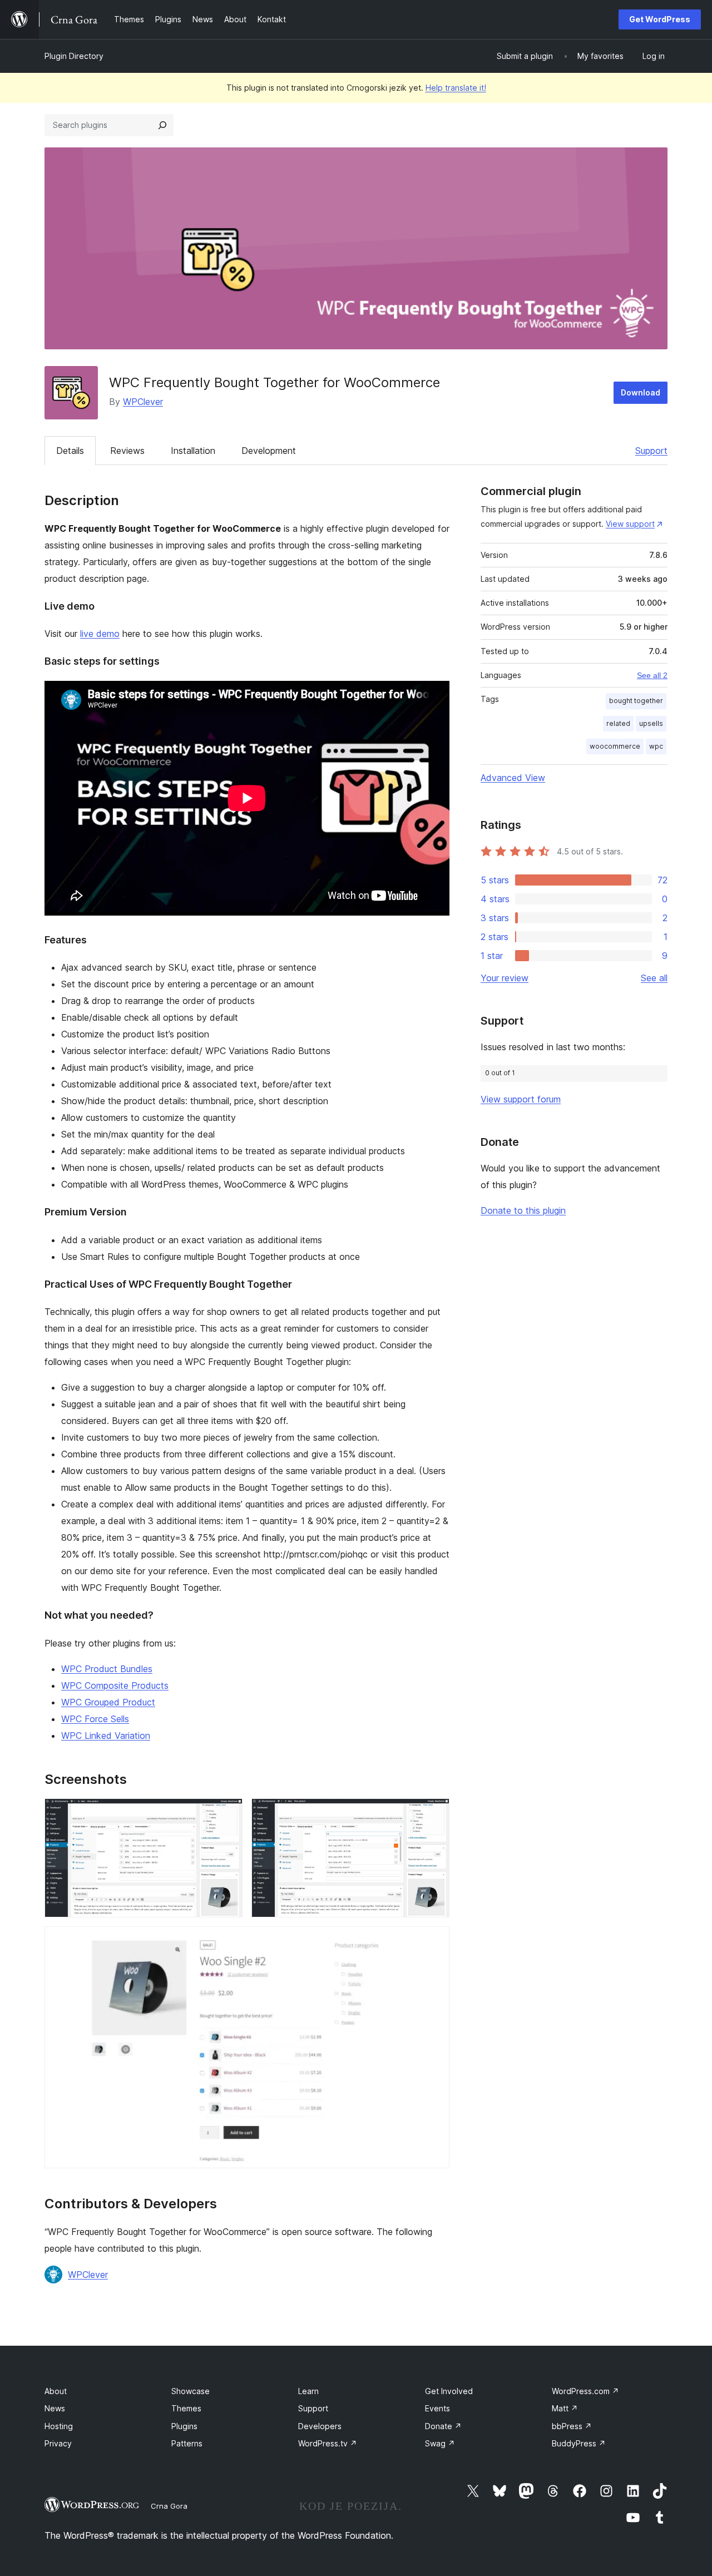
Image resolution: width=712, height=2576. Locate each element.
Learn (308, 2391)
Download (641, 392)
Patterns (187, 2443)
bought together (636, 701)
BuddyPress (579, 2443)
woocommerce (615, 746)
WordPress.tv (328, 2443)
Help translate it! (456, 88)
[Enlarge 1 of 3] (228, 1813)
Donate (443, 2426)
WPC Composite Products (115, 1685)
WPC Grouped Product (108, 1702)
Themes (186, 2408)
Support (651, 451)
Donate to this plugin (523, 1210)
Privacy (58, 2443)
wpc (656, 746)
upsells (651, 723)
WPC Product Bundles (107, 1669)
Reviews (127, 451)
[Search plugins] (162, 125)
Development (269, 451)
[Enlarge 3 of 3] (434, 1941)
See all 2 (652, 675)
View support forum (521, 1099)
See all (654, 978)
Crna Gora (169, 2506)
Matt (565, 2408)
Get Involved (449, 2391)
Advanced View (513, 778)
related (618, 723)
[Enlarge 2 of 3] (434, 1813)
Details (70, 451)
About (56, 2391)
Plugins (184, 2426)
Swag (440, 2443)
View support (630, 524)
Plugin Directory (74, 56)
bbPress (572, 2426)
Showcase (191, 2391)
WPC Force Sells (95, 1719)
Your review (505, 978)
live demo (100, 634)
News (55, 2408)
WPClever (143, 402)
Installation (193, 451)
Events (437, 2408)
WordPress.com (585, 2391)
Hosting (59, 2426)
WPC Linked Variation (106, 1736)
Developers (320, 2426)
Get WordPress (660, 19)
